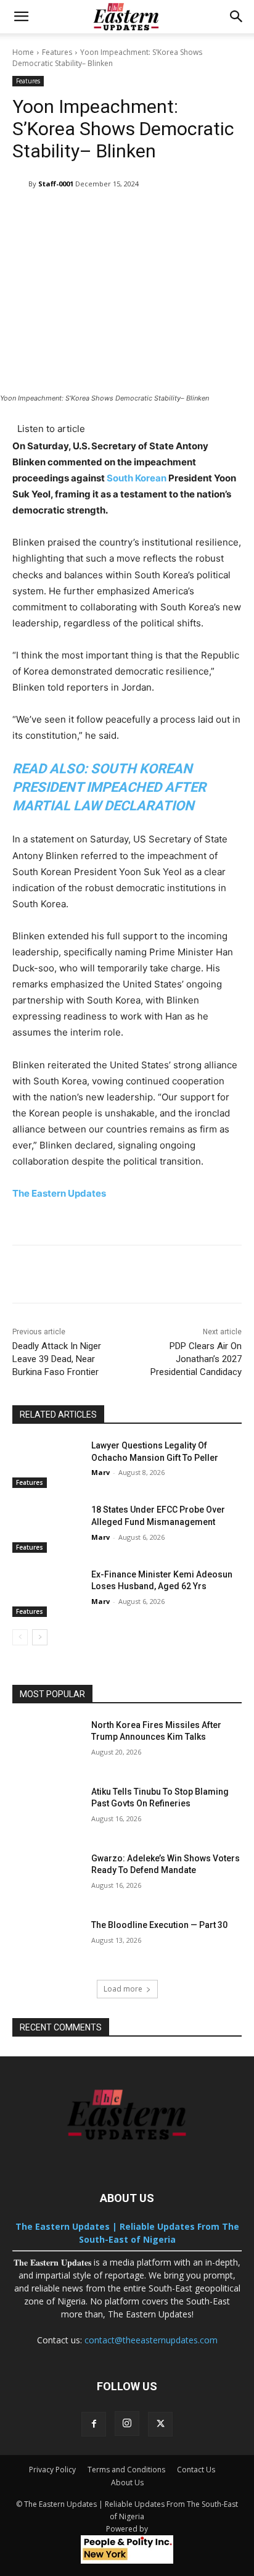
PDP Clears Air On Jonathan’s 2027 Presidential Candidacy (196, 1359)
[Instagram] (127, 2424)
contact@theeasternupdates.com (151, 2340)
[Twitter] (160, 2424)
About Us (127, 2483)
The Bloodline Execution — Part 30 (159, 1925)
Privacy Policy (52, 2470)
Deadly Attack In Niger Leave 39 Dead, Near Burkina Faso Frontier (57, 1359)
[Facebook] (94, 2424)
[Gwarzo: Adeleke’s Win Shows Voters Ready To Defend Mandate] (47, 1877)
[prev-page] (20, 1637)
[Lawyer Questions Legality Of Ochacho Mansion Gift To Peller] (47, 1464)
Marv (100, 1472)
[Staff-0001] (20, 184)
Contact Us (196, 2470)
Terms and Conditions (126, 2470)
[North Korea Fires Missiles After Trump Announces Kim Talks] (47, 1743)
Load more (123, 1989)
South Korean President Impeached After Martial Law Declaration (109, 787)
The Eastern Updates (60, 1193)
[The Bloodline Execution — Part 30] (47, 1943)
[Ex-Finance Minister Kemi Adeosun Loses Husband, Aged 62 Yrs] (47, 1593)
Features (57, 52)
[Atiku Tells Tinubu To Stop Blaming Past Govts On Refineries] (47, 1810)
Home (23, 52)
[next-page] (40, 1637)
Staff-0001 (56, 184)
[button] (21, 17)
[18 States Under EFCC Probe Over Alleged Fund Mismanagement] (47, 1528)
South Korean (137, 478)
